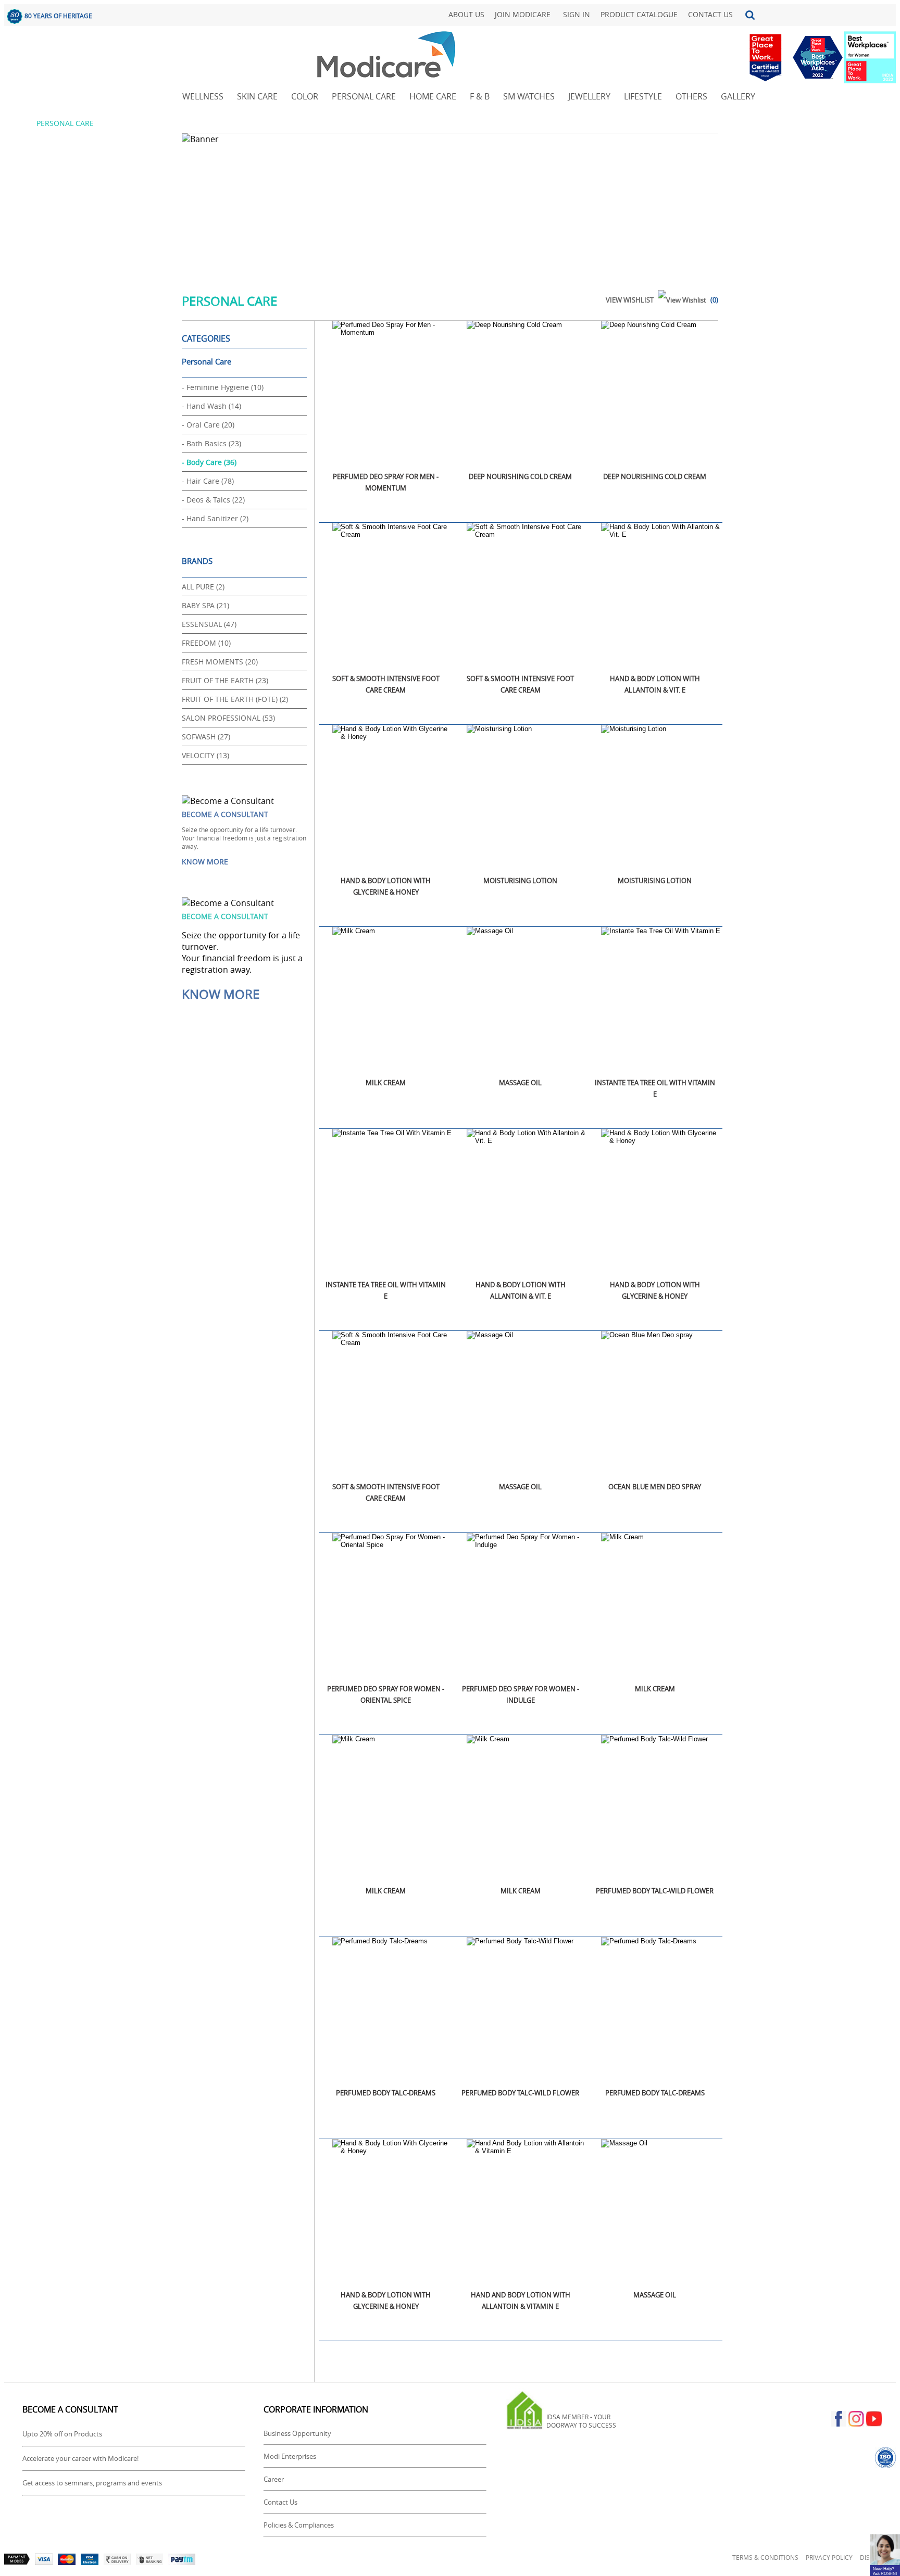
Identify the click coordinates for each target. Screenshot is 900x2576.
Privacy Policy (829, 2557)
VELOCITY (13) (205, 755)
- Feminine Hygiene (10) (223, 387)
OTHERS (691, 96)
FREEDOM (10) (206, 643)
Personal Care (207, 361)
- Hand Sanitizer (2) (215, 518)
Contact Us (280, 2502)
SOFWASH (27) (206, 737)
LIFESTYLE (643, 96)
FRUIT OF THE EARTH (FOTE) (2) (235, 699)
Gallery (738, 96)
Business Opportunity (297, 2433)
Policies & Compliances (299, 2525)
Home (17, 123)
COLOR (305, 96)
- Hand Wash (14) (211, 406)
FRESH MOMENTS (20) (220, 662)
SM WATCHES (529, 96)
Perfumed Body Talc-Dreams (386, 2093)
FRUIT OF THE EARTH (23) (225, 680)
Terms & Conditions (765, 2557)
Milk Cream (386, 1083)
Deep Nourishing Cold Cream (520, 476)
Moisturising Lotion (520, 881)
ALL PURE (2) (203, 587)
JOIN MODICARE (523, 14)
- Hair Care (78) (208, 481)
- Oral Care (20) (208, 425)
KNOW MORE (205, 862)
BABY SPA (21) (205, 605)
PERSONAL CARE (364, 96)
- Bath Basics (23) (211, 443)
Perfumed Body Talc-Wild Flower (655, 1891)
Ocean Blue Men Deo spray (655, 1487)
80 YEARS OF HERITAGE (58, 16)
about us (466, 14)
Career (274, 2479)
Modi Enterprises (290, 2456)
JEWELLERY (589, 96)
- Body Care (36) (209, 462)
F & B (480, 96)
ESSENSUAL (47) (209, 624)
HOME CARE (433, 96)
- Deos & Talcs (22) (213, 500)
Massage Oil (520, 1083)
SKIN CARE (257, 96)
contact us (710, 14)
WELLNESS (203, 96)
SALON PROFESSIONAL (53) (228, 718)
